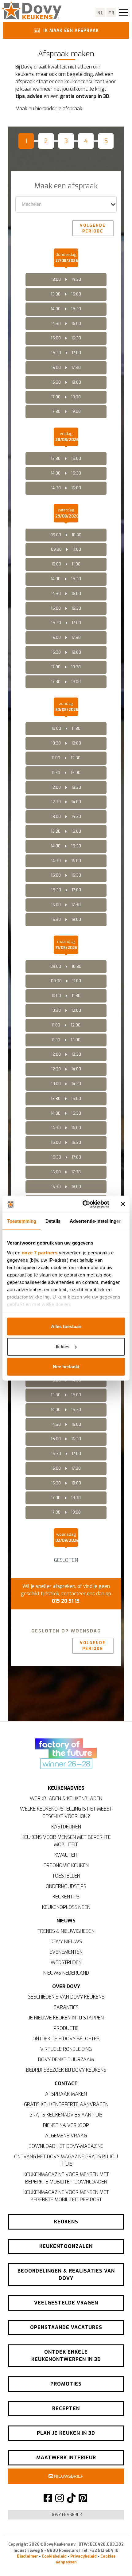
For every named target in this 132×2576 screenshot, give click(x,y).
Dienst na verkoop (66, 2125)
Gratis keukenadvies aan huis (66, 2115)
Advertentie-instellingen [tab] (96, 1221)
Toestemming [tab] (22, 1221)
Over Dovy (66, 1986)
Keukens (66, 2222)
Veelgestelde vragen (66, 2303)
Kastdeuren (66, 1827)
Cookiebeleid (54, 2556)
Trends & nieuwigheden (66, 1931)
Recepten (66, 2408)
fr (112, 13)
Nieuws (66, 1921)
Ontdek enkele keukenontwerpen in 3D (66, 2356)
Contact (66, 2083)
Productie (66, 2028)
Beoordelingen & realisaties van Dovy (66, 2275)
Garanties (66, 2007)
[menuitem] (54, 1674)
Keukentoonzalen (66, 2246)
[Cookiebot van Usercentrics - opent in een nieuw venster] (83, 1204)
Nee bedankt (66, 1367)
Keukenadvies (66, 1788)
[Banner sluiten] (123, 1204)
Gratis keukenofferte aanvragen (66, 2104)
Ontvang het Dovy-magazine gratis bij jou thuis (66, 2160)
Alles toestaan (66, 1326)
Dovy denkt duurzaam (66, 2060)
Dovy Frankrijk (66, 2515)
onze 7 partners (40, 1252)
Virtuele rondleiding (66, 2049)
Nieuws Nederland (66, 1973)
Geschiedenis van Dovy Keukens (66, 1997)
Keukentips (66, 1897)
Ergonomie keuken (66, 1865)
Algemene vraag (66, 2136)
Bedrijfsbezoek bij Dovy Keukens (66, 2070)
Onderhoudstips (66, 1886)
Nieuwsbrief (68, 2476)
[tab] (28, 143)
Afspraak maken (66, 2094)
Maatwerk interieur (66, 2458)
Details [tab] (53, 1221)
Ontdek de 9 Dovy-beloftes (66, 2039)
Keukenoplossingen (66, 1907)
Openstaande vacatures (66, 2327)
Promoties (66, 2384)
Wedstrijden (66, 1962)
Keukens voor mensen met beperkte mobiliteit (66, 1841)
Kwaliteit (66, 1855)
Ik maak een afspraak (70, 30)
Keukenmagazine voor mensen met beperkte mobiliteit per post (66, 2196)
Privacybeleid (83, 2556)
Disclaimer (27, 2556)
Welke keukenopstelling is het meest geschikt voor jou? (66, 1813)
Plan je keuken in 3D (66, 2433)
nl (101, 13)
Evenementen (66, 1952)
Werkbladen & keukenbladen (66, 1798)
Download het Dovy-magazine (66, 2146)
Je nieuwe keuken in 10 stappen (66, 2018)
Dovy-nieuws (66, 1942)
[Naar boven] (114, 2561)
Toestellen (66, 1876)
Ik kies (63, 1346)
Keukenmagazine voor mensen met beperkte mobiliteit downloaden (66, 2178)
